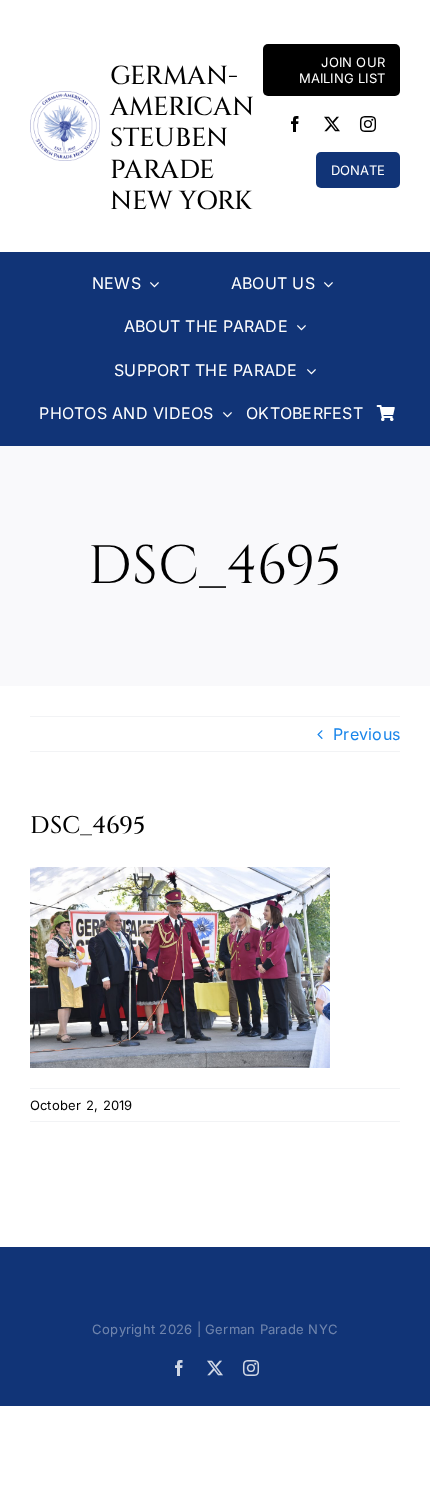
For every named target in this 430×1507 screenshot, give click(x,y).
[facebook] (295, 124)
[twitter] (332, 124)
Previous (366, 734)
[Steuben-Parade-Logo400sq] (65, 99)
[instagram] (368, 124)
